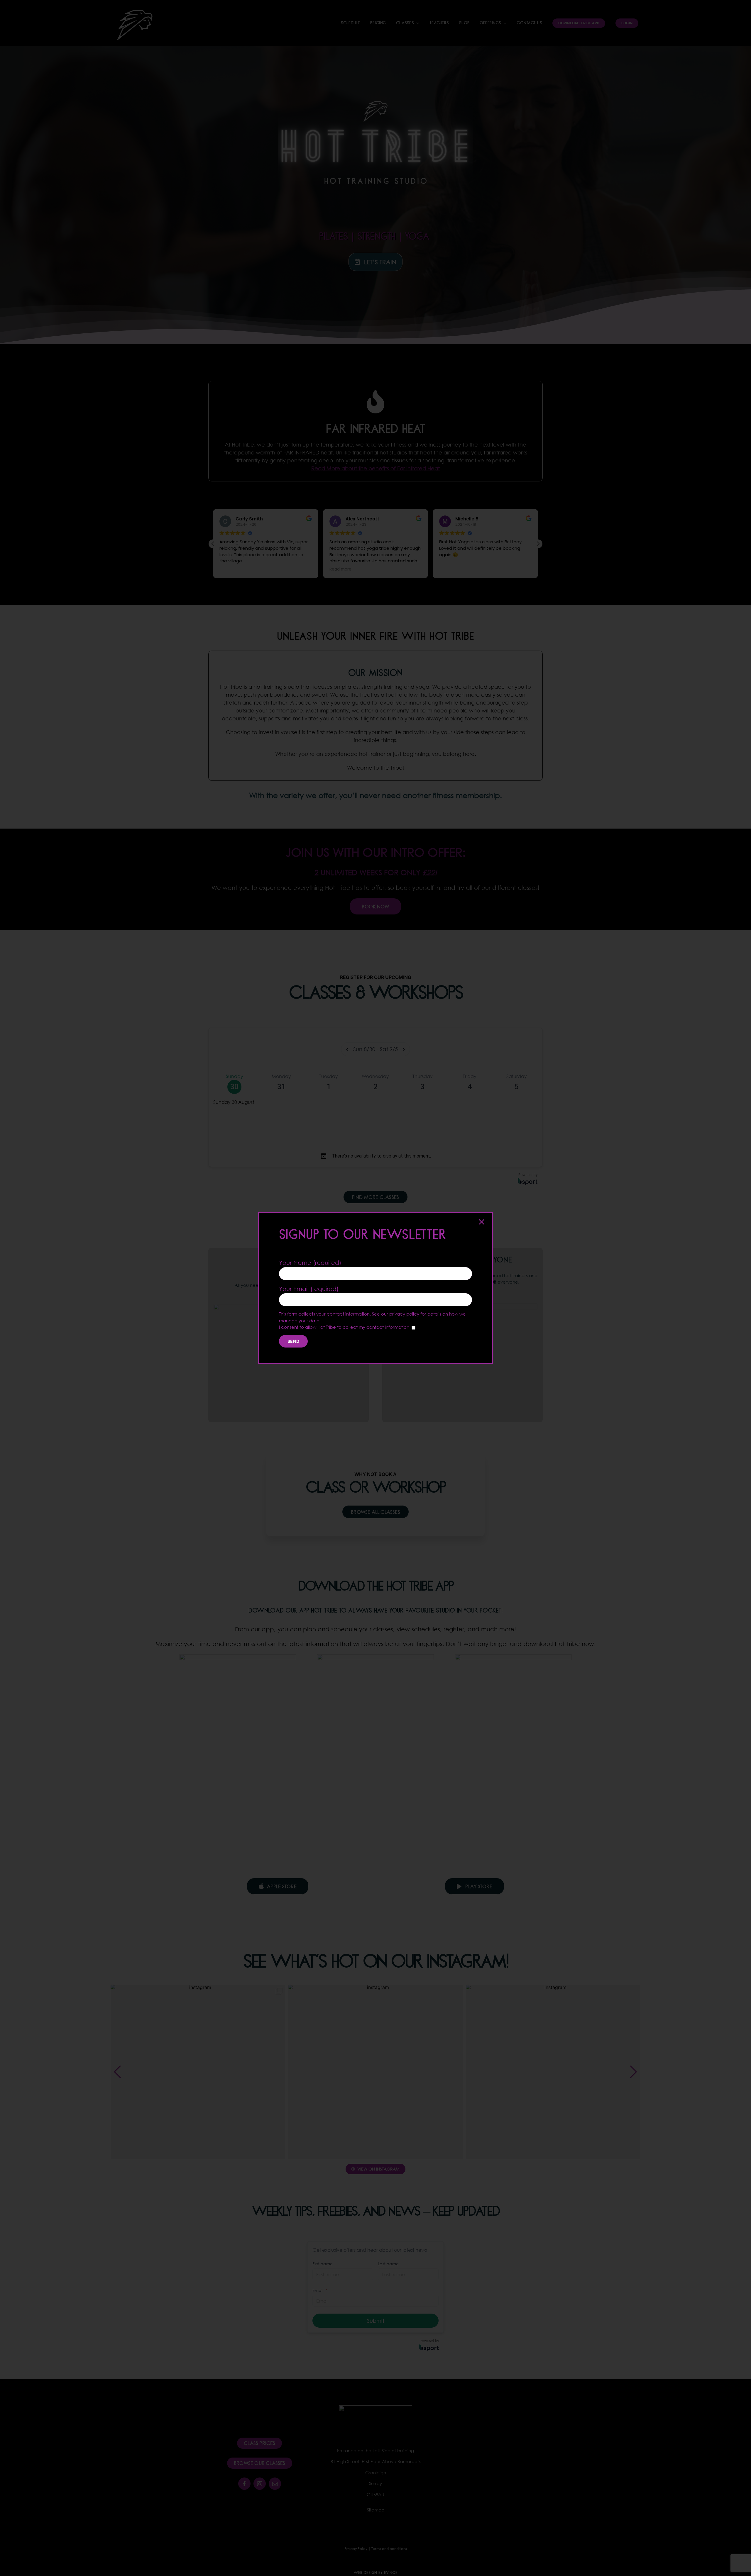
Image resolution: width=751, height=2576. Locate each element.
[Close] (482, 1222)
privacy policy (404, 1314)
